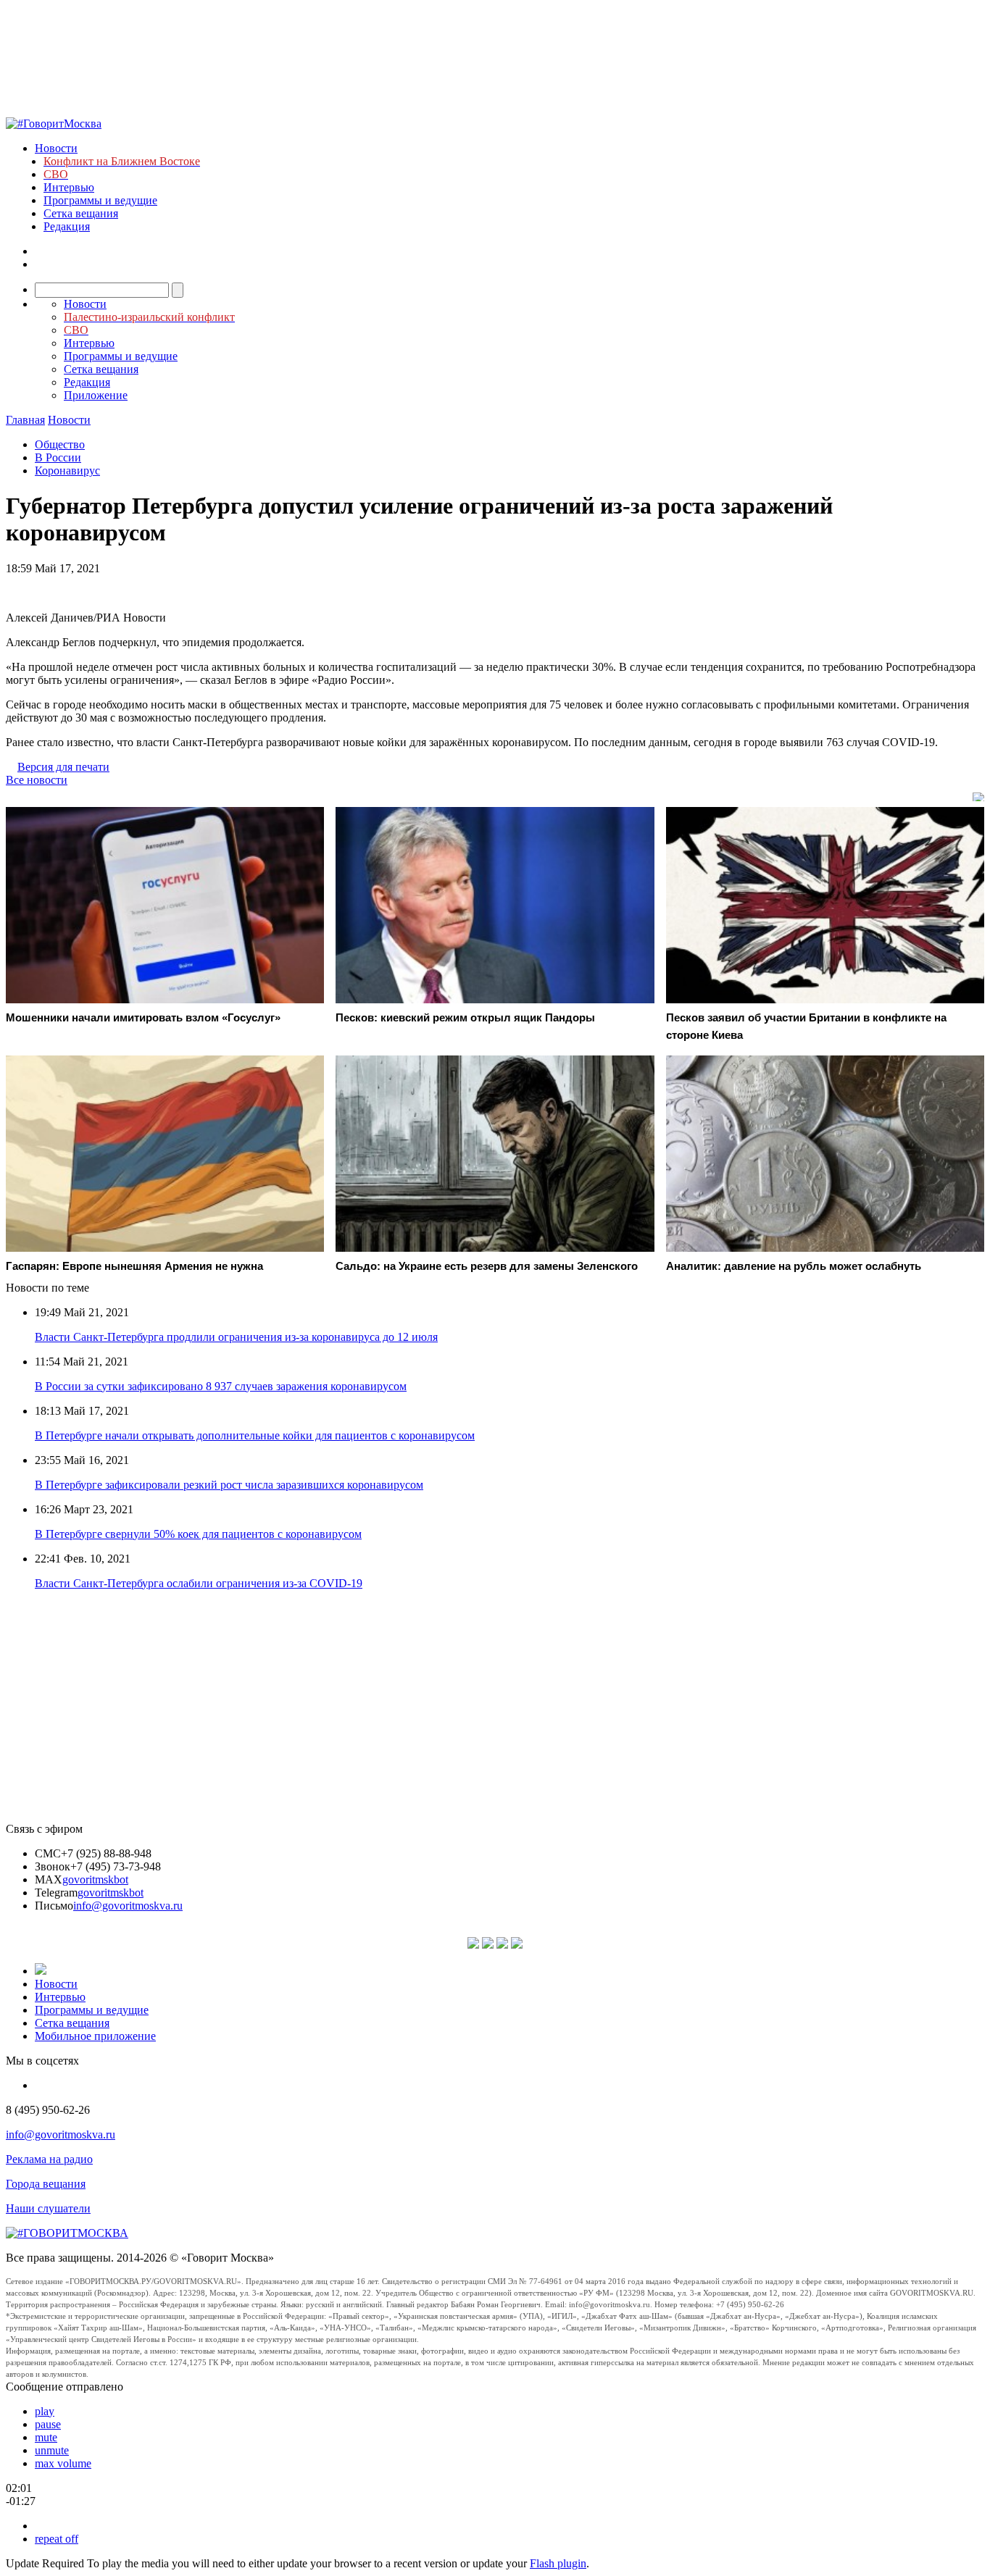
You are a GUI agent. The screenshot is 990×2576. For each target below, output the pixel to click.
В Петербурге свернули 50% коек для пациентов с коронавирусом (198, 1534)
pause (48, 2424)
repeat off (57, 2539)
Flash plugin (558, 2563)
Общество (60, 444)
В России (58, 457)
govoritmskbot (95, 1879)
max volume (63, 2463)
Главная (25, 420)
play (45, 2411)
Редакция (67, 226)
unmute (52, 2450)
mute (46, 2437)
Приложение (96, 395)
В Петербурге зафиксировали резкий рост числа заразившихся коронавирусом (229, 1485)
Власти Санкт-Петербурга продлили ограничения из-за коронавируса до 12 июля (236, 1337)
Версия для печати (63, 767)
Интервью (69, 187)
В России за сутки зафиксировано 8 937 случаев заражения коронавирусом (221, 1386)
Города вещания (46, 2184)
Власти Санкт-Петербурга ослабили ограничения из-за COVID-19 (199, 1583)
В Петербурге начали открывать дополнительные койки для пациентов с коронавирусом (255, 1435)
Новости (56, 148)
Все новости (37, 780)
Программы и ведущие (100, 200)
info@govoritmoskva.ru (128, 1906)
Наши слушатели (48, 2208)
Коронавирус (67, 471)
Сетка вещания (81, 213)
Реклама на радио (49, 2159)
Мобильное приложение (95, 2036)
